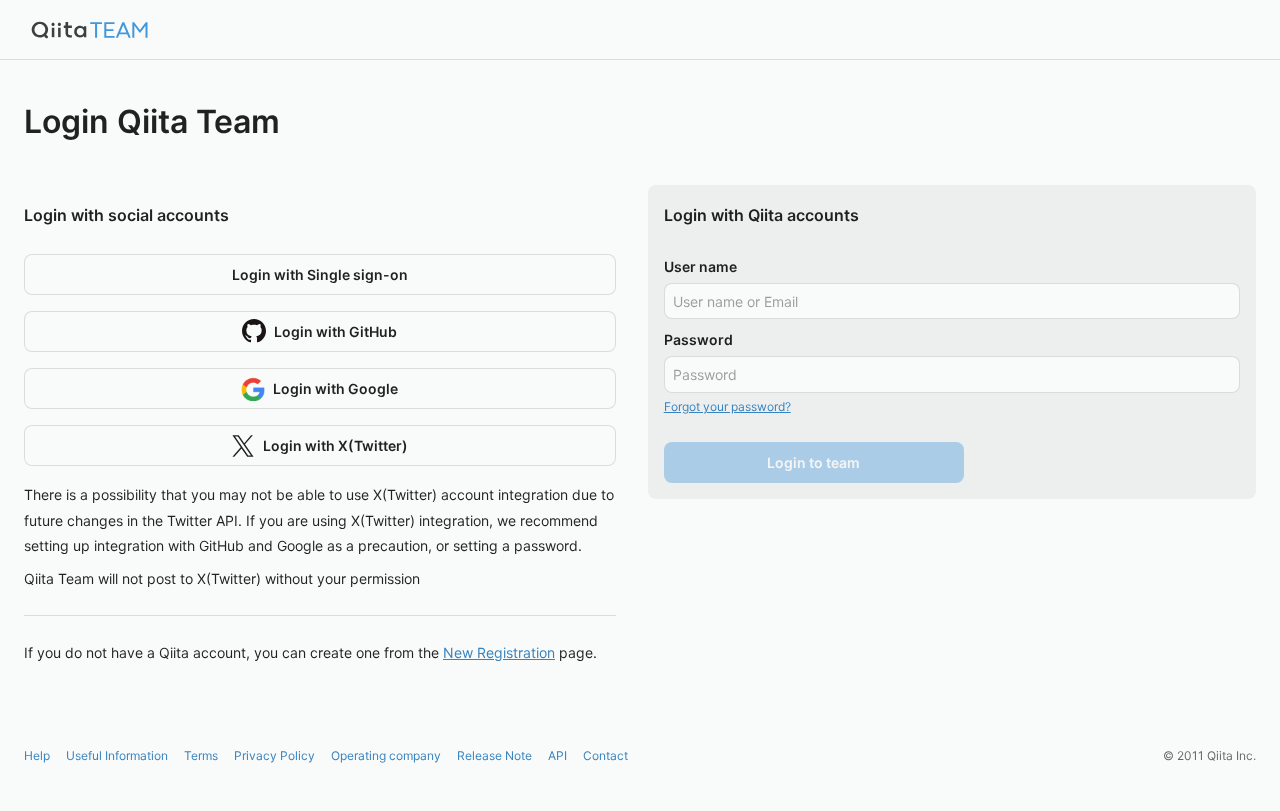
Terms (201, 755)
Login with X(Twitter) (335, 445)
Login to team (813, 462)
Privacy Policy (274, 755)
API (557, 755)
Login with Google (335, 388)
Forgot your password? (727, 406)
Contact (605, 755)
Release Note (494, 755)
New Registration (499, 652)
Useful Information (117, 755)
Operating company (386, 755)
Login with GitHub (335, 331)
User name (700, 266)
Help (37, 755)
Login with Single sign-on (320, 274)
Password (698, 339)
